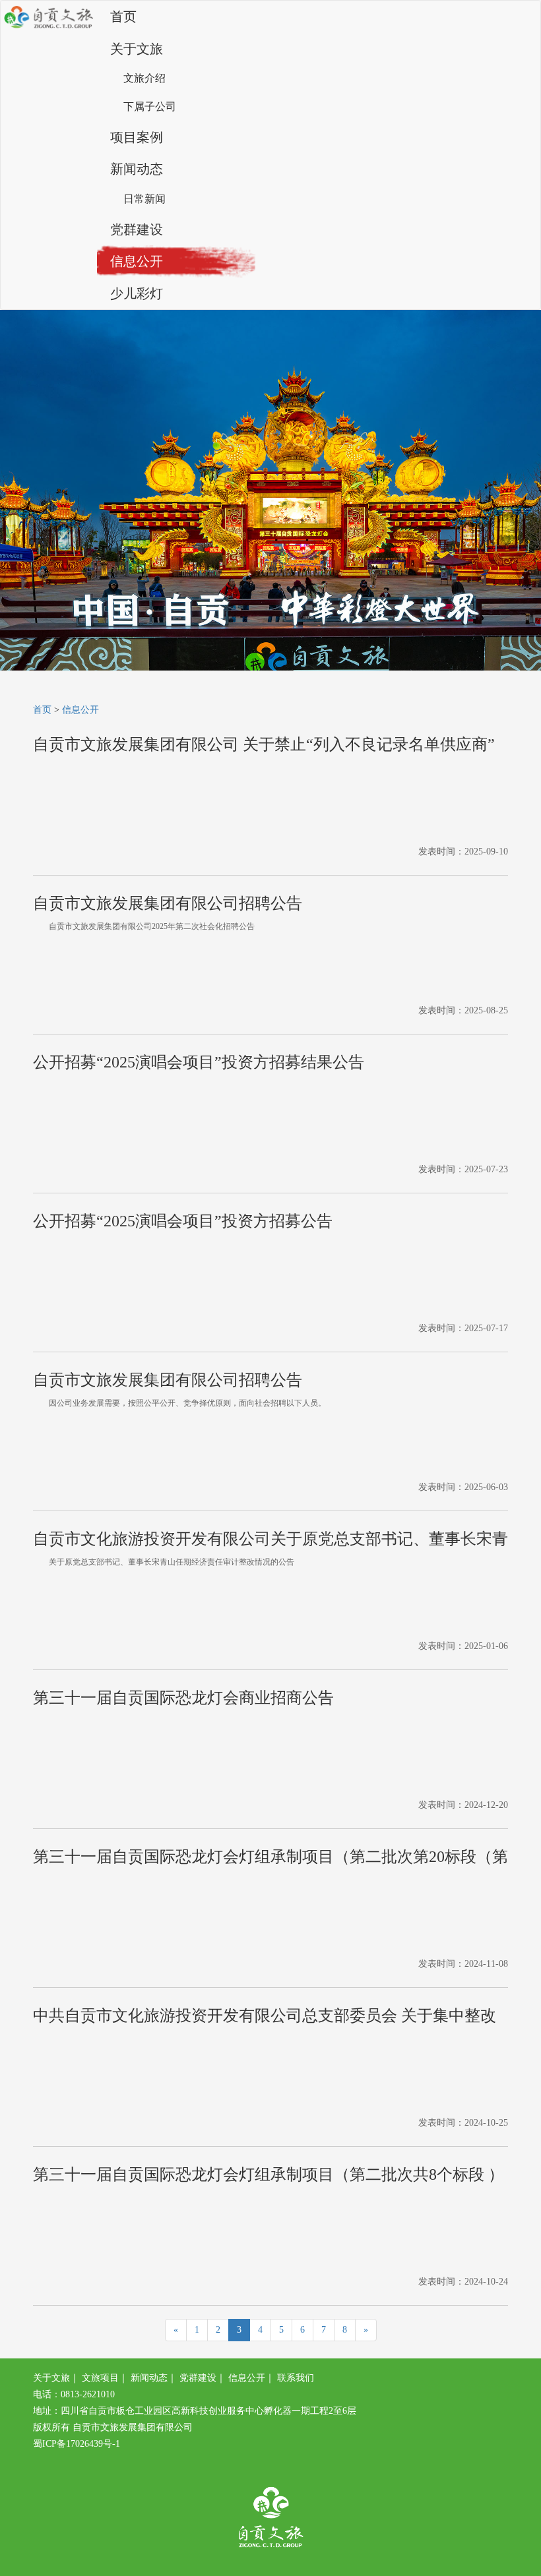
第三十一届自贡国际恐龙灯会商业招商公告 (183, 1698)
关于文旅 (137, 49)
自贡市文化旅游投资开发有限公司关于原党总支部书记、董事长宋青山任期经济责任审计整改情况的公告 (270, 1542)
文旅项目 (100, 2378)
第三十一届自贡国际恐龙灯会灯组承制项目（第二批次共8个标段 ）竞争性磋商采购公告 (269, 2178)
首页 (123, 16)
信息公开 (137, 261)
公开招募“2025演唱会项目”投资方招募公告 (183, 1221)
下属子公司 (150, 106)
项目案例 (137, 137)
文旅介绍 (144, 78)
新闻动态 (137, 169)
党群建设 (137, 229)
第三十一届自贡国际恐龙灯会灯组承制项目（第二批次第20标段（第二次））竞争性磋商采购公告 (270, 1860)
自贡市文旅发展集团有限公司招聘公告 (168, 903)
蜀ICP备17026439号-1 (77, 2444)
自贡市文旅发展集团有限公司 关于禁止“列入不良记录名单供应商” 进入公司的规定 (264, 748)
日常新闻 (144, 199)
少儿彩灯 (137, 293)
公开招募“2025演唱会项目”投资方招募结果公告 (199, 1062)
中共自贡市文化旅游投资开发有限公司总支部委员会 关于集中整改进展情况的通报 (265, 2019)
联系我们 (296, 2378)
